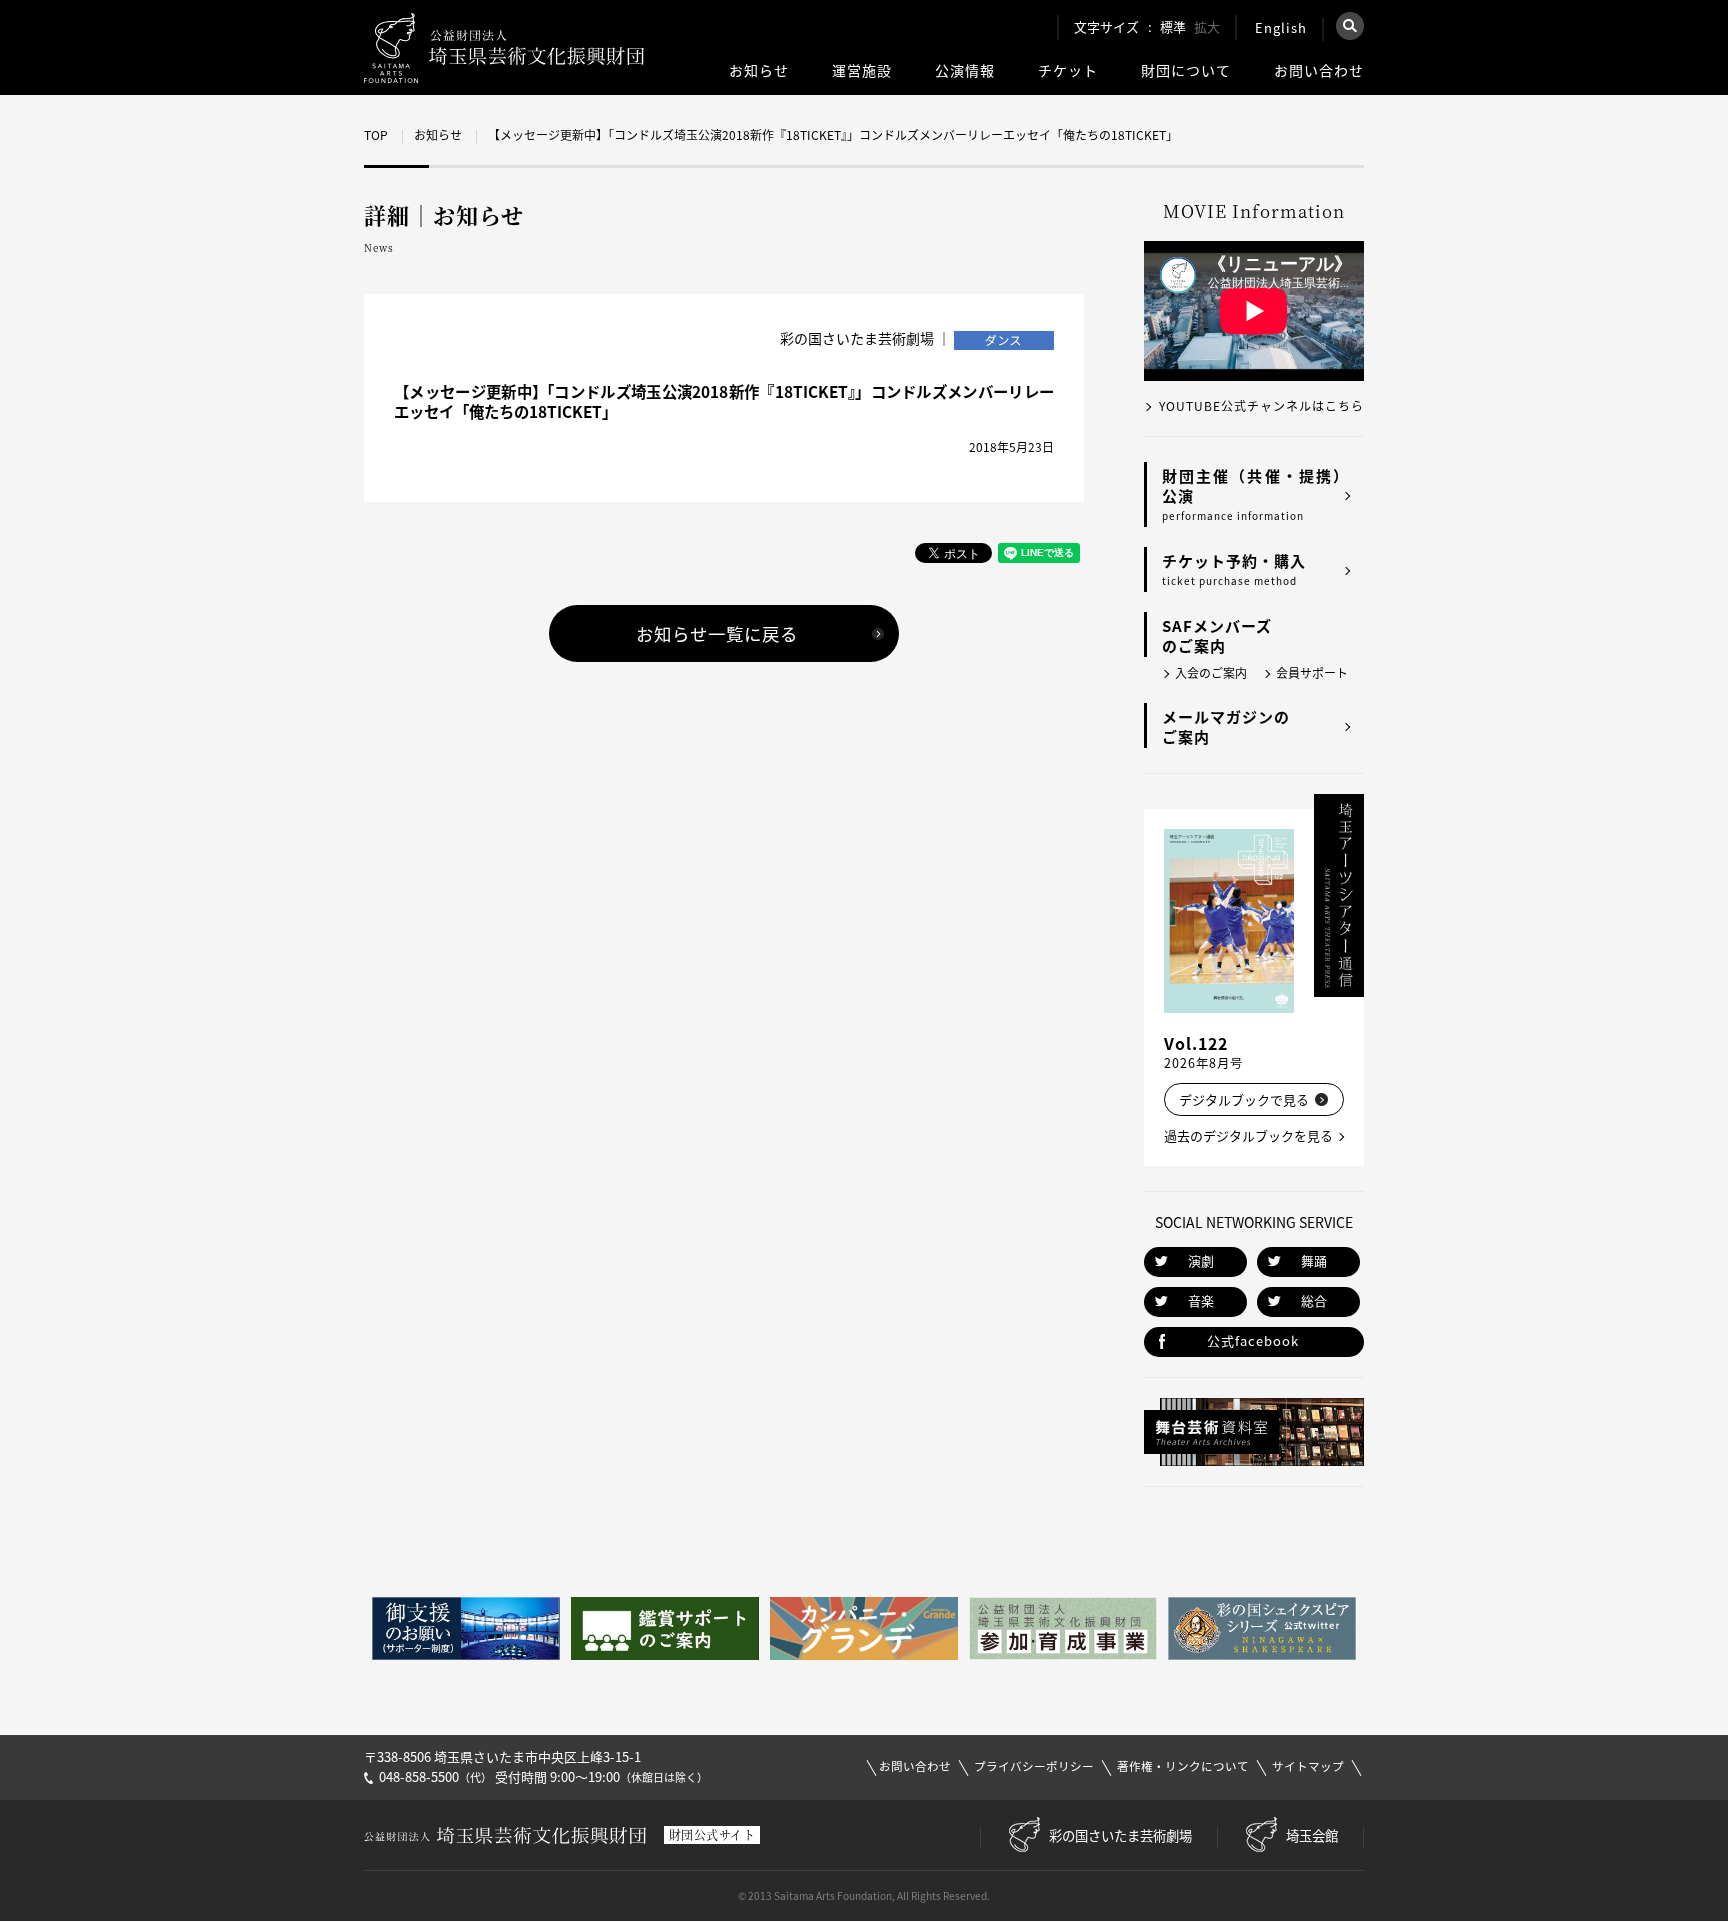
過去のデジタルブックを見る (1248, 1135)
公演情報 (965, 70)
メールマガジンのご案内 (1226, 727)
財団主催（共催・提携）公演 (1255, 494)
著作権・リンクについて (1183, 1766)
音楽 (1201, 1300)
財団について (1186, 70)
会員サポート (1312, 673)
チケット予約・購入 (1234, 569)
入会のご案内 (1211, 673)
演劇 (1201, 1260)
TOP (376, 135)
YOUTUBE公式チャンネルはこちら (1261, 406)
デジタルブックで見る (1244, 1099)
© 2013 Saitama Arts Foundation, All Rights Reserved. (864, 1895)
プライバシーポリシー (1034, 1766)
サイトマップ (1308, 1766)
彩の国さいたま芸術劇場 (1120, 1835)
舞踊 (1314, 1260)
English (1281, 27)
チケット (1068, 70)
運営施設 (862, 70)
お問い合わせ (1319, 70)
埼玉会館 (1312, 1835)
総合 (1314, 1300)
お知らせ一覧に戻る (717, 634)
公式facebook (1253, 1340)
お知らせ (759, 70)
